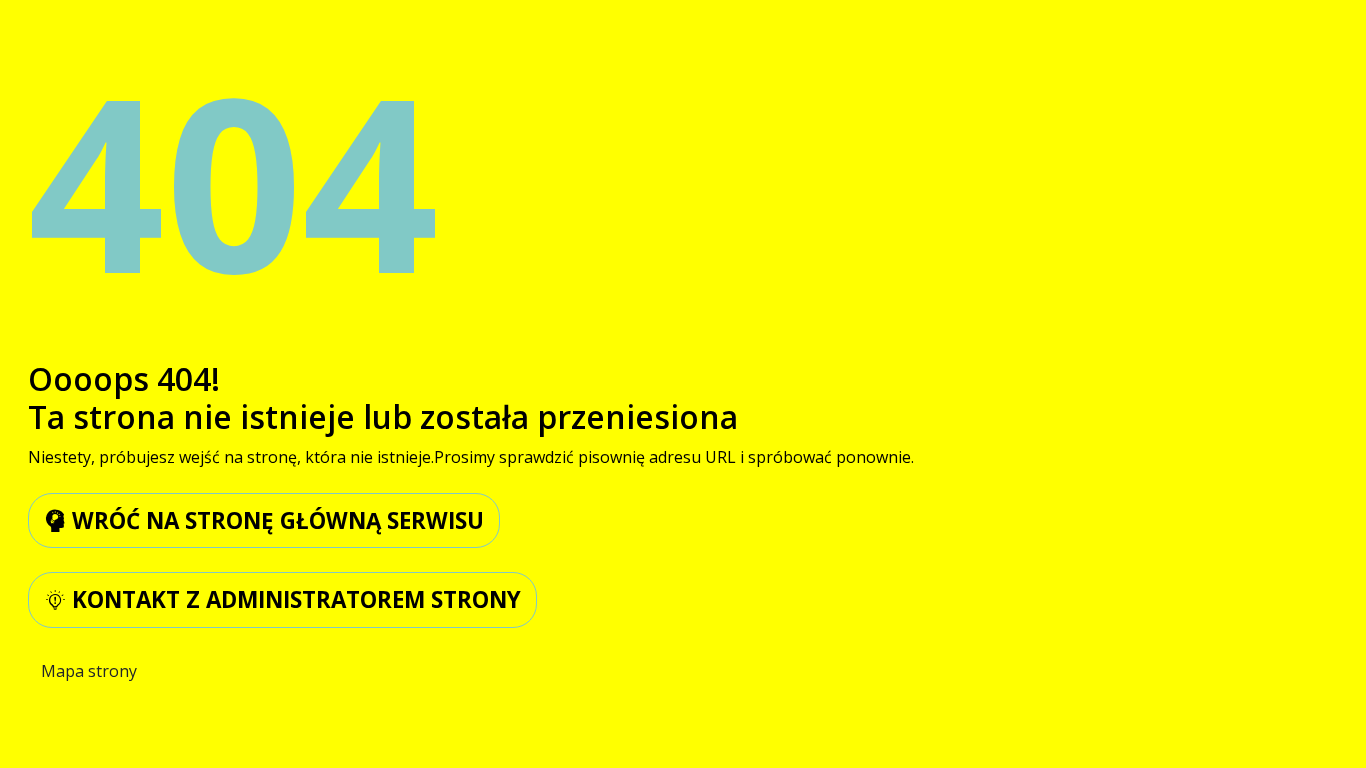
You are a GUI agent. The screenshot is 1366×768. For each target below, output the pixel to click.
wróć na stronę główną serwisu (275, 520)
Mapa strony (89, 671)
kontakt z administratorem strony (293, 599)
